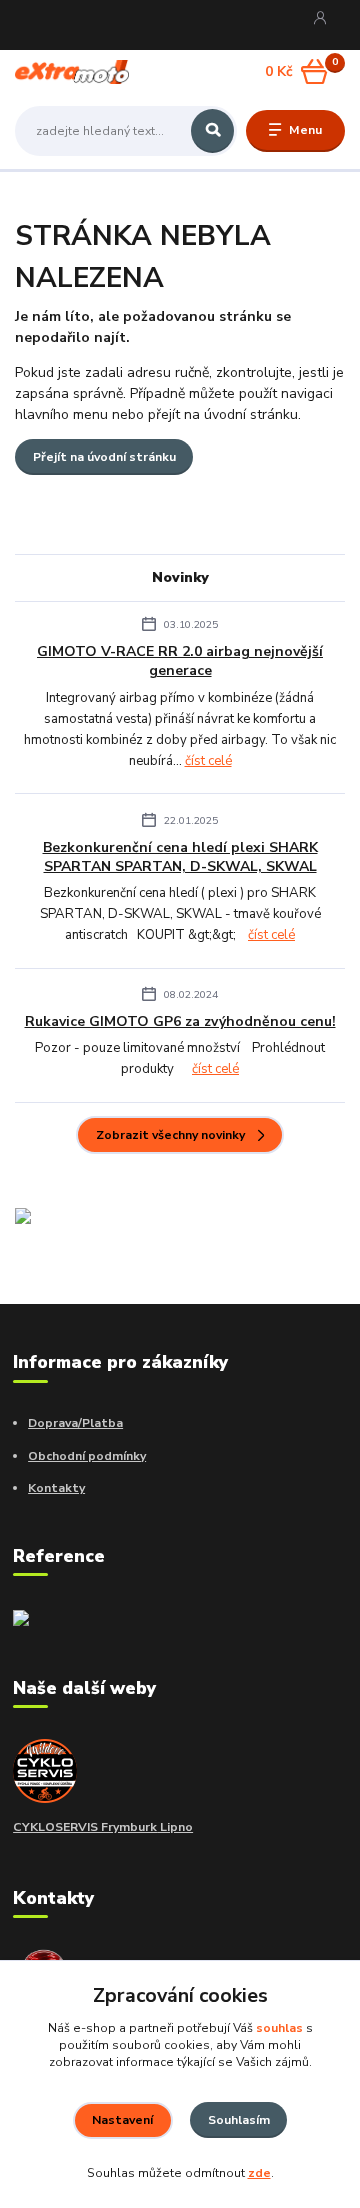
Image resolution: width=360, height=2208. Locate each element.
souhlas (279, 2028)
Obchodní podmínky (87, 1456)
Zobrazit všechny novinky (170, 1135)
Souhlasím (239, 2120)
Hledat (212, 131)
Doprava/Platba (75, 1423)
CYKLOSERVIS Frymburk (85, 1827)
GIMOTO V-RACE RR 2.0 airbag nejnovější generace (180, 661)
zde (259, 2173)
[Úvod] (72, 72)
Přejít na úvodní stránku (104, 457)
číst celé (208, 761)
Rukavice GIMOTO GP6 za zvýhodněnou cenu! (180, 1021)
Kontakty (56, 1488)
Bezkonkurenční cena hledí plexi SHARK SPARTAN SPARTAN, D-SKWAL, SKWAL (180, 857)
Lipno (175, 1827)
